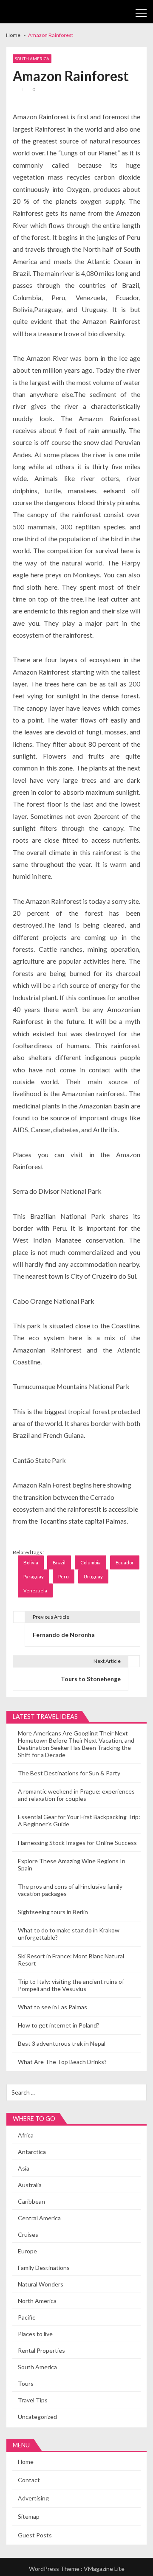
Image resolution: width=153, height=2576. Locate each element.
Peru (64, 1576)
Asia (24, 2168)
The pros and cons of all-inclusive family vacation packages (70, 1890)
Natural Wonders (41, 2284)
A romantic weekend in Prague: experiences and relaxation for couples (76, 1795)
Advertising (33, 2498)
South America (32, 59)
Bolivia (31, 1562)
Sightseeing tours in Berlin (53, 1912)
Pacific (27, 2317)
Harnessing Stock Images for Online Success (77, 1843)
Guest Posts (35, 2535)
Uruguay (93, 1576)
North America (37, 2301)
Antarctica (32, 2152)
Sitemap (29, 2516)
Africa (26, 2135)
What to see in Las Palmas (52, 2007)
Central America (39, 2218)
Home (26, 2462)
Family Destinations (44, 2268)
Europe (27, 2251)
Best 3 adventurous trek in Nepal (62, 2043)
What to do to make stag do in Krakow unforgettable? (69, 1934)
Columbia (91, 1562)
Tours (26, 2383)
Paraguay (34, 1576)
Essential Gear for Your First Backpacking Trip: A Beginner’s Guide (79, 1820)
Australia (30, 2185)
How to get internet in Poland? (59, 2025)
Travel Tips (33, 2400)
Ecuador (125, 1562)
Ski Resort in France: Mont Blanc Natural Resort (71, 1960)
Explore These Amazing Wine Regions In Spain (72, 1865)
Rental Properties (41, 2350)
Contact (29, 2480)
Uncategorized (37, 2417)
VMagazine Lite (104, 2569)
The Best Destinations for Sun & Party (69, 1773)
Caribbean (31, 2201)
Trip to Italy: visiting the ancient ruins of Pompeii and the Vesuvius (71, 1985)
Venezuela (35, 1590)
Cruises (28, 2234)
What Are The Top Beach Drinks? (62, 2062)
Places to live (35, 2334)
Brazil (59, 1562)
